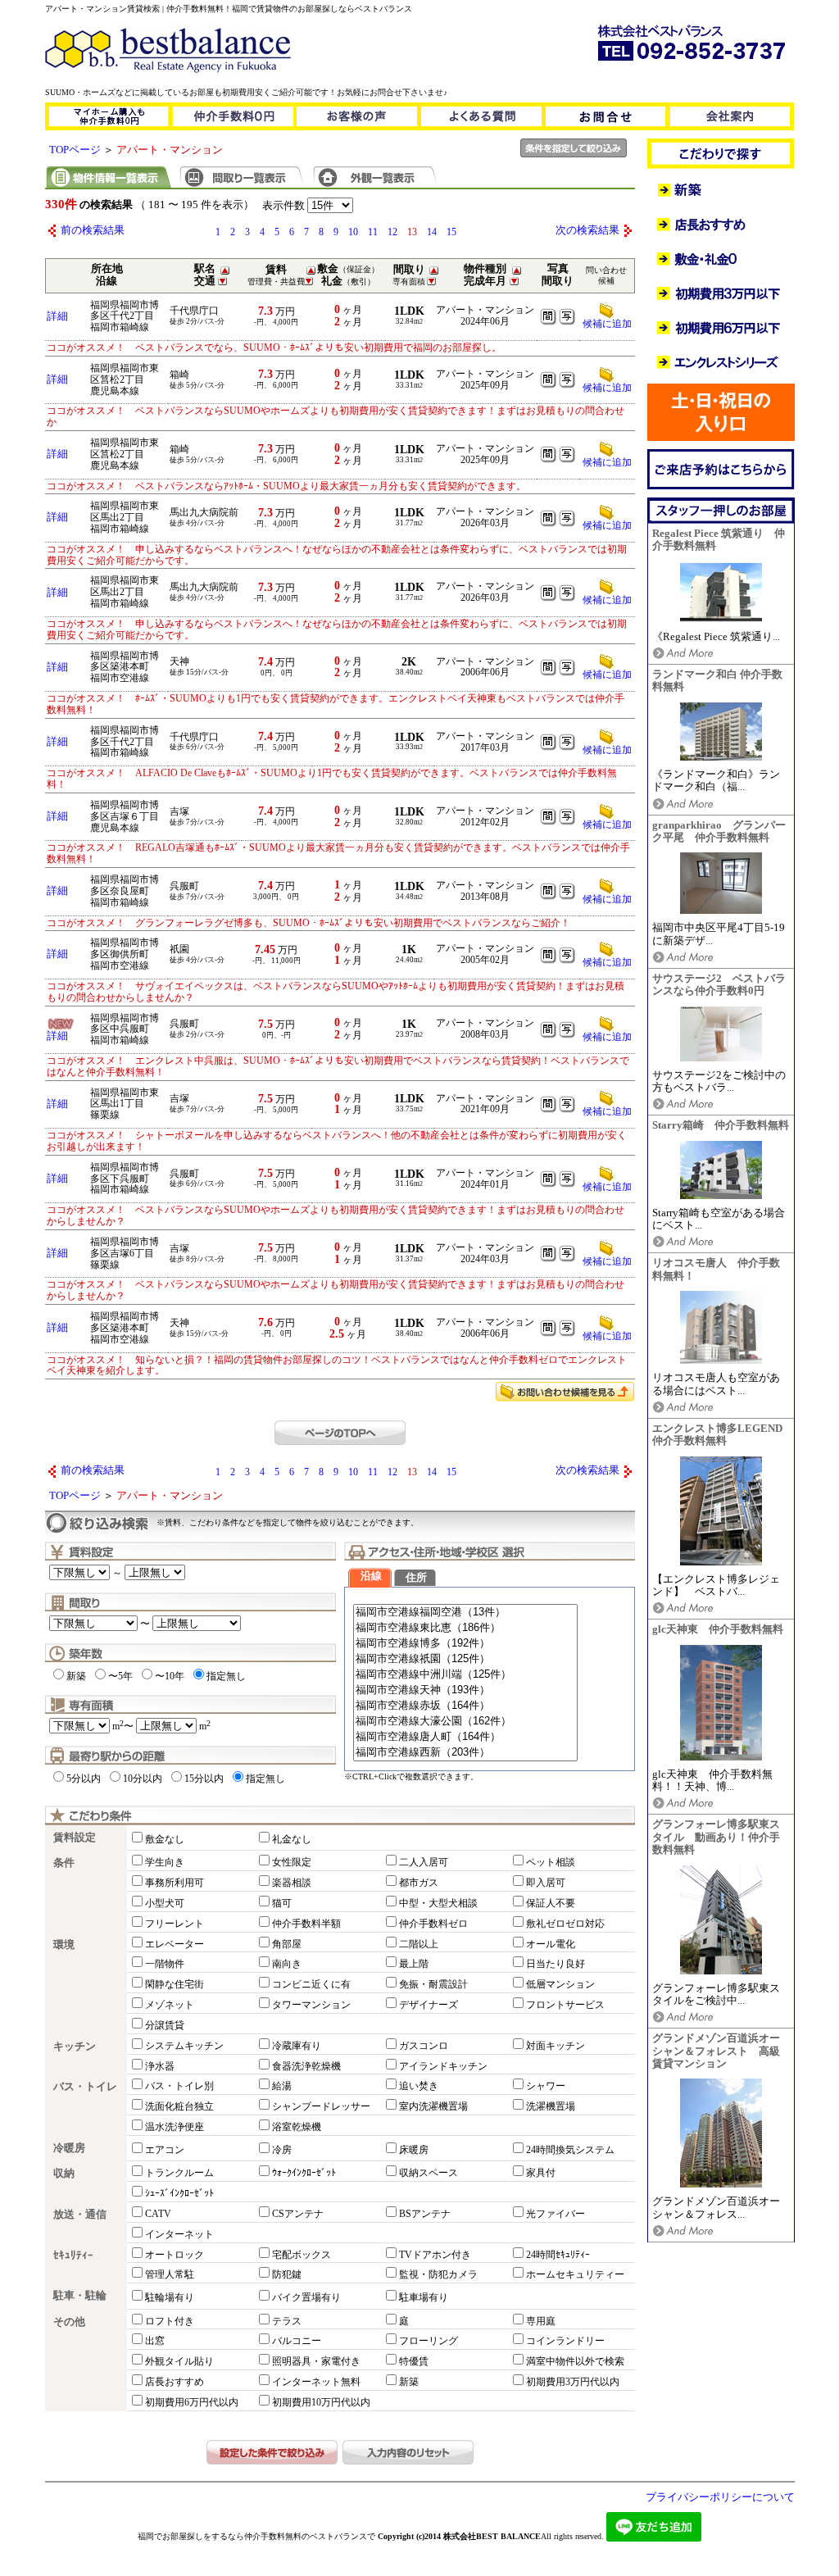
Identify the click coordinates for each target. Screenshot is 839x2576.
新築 (76, 1676)
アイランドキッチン (443, 2066)
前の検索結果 (93, 230)
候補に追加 (607, 324)
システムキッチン (184, 2046)
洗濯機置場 (551, 2106)
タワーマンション (311, 2005)
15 (451, 232)
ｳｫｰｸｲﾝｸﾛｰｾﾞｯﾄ (304, 2173)
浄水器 (160, 2066)
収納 (64, 2174)
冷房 (282, 2150)
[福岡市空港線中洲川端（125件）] (465, 1675)
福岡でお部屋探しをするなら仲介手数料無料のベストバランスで (256, 2536)
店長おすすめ (175, 2382)
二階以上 (419, 1944)
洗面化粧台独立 (179, 2106)
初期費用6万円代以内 (192, 2402)
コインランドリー (565, 2341)
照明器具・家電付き (316, 2361)
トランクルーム (179, 2173)
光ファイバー (556, 2214)
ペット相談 (551, 1862)
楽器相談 (292, 1883)
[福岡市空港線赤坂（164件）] (465, 1706)
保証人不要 (551, 1903)
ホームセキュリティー (575, 2274)
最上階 (414, 1964)
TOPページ (75, 150)
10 (353, 232)
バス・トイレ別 (179, 2086)
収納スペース (429, 2173)
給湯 (282, 2086)
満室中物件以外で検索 (575, 2361)
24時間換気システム (570, 2150)
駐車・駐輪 (80, 2296)
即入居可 (546, 1883)
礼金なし (292, 1839)
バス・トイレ (85, 2087)
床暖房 (414, 2150)
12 (392, 232)
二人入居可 (424, 1862)
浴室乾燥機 (297, 2127)
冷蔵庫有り (297, 2046)
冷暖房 (69, 2148)
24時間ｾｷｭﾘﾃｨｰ (558, 2255)
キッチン (75, 2047)
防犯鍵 (287, 2274)
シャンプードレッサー (321, 2106)
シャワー (546, 2086)
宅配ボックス (302, 2255)
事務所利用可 (175, 1883)
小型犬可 (165, 1903)
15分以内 (204, 1779)
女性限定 (292, 1862)
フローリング (429, 2341)
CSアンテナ (298, 2214)
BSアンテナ (425, 2214)
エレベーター (175, 1944)
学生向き (165, 1862)
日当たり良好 (556, 1964)
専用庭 (541, 2321)
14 (432, 232)
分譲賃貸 (165, 2025)
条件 (64, 1863)
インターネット (179, 2234)
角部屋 (287, 1944)
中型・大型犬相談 (438, 1903)
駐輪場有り (170, 2297)
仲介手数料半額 (306, 1924)
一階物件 (165, 1964)
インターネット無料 (316, 2382)
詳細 (57, 316)
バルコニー (297, 2341)
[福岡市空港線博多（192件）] (465, 1644)
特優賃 (414, 2361)
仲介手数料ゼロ (433, 1924)
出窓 (155, 2341)
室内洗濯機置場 (433, 2106)
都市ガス (419, 1883)
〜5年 (120, 1676)
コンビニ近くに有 (311, 1984)
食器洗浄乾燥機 (306, 2066)
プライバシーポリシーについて (720, 2497)
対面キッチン (556, 2046)
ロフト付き (170, 2321)
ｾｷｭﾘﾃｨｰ (73, 2256)
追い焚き (419, 2086)
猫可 (282, 1903)
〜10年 (170, 1676)
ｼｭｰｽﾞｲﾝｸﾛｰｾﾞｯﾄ (179, 2193)
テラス (287, 2321)
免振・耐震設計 (433, 1984)
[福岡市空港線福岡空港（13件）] (465, 1613)
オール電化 (551, 1944)
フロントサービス (565, 2005)
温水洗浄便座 (175, 2127)
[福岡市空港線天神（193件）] (465, 1690)
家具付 (541, 2173)
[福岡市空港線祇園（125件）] (465, 1659)
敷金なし (165, 1839)
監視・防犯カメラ (438, 2274)
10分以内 (143, 1779)
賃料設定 (75, 1838)
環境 (64, 1945)
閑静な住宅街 (175, 1984)
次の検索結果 (587, 230)
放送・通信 (80, 2215)
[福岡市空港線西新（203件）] (465, 1753)
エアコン (165, 2150)
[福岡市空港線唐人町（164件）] (465, 1737)
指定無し (226, 1676)
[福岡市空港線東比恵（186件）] (465, 1628)
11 (373, 232)
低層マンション (560, 1984)
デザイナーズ (429, 2005)
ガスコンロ (424, 2046)
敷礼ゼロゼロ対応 (565, 1924)
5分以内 (84, 1779)
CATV (158, 2214)
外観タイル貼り (179, 2361)
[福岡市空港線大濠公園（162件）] (465, 1722)
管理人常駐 (170, 2274)
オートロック (175, 2255)
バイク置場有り (306, 2297)
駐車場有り (424, 2297)
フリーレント (175, 1924)
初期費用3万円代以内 (573, 2382)
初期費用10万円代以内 (321, 2402)
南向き (287, 1964)
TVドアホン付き (435, 2255)
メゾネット (170, 2005)
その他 (69, 2322)
